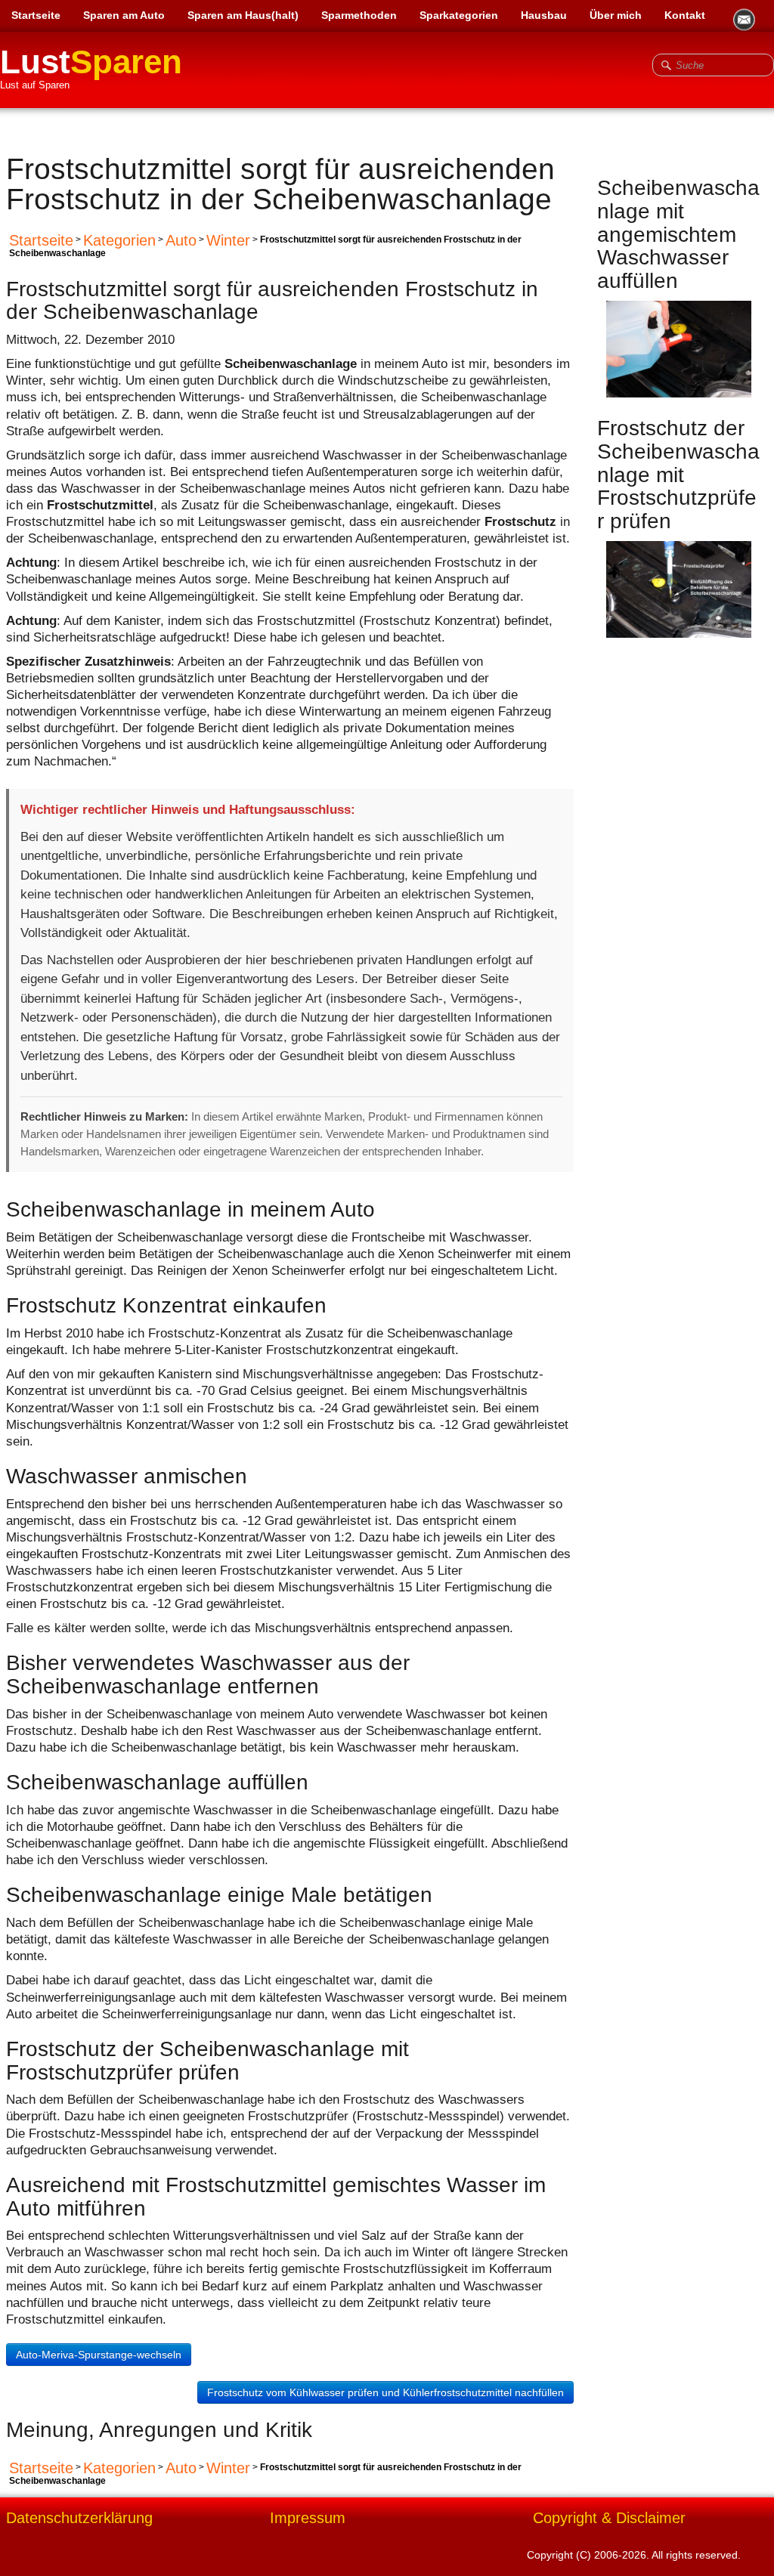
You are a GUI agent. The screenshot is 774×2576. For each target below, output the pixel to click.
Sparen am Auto (124, 15)
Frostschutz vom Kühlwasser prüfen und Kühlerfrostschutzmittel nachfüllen (385, 2392)
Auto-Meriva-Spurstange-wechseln (99, 2355)
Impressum (308, 2519)
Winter (228, 240)
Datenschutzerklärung (79, 2519)
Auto (181, 240)
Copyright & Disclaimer (609, 2519)
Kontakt (685, 15)
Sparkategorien (459, 15)
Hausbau (544, 15)
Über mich (616, 15)
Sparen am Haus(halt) (243, 15)
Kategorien (119, 240)
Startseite (36, 15)
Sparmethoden (359, 15)
